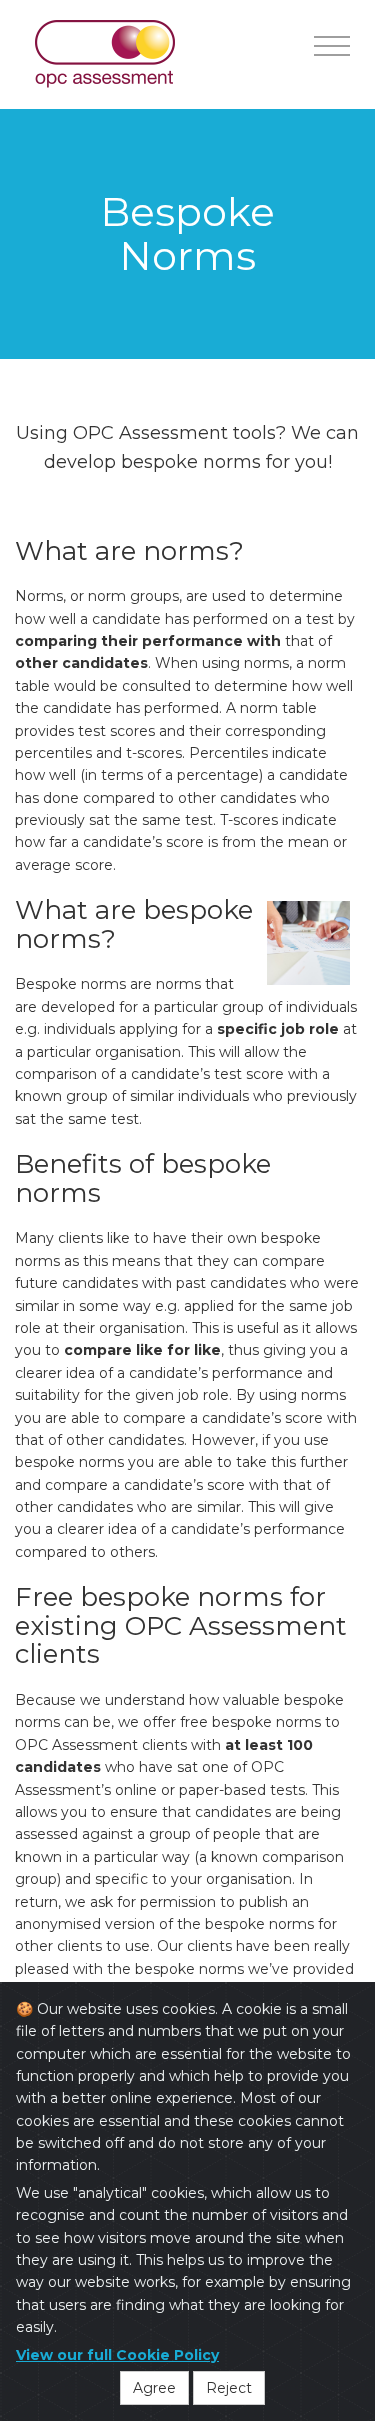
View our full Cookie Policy (117, 2355)
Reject (229, 2388)
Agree (154, 2388)
